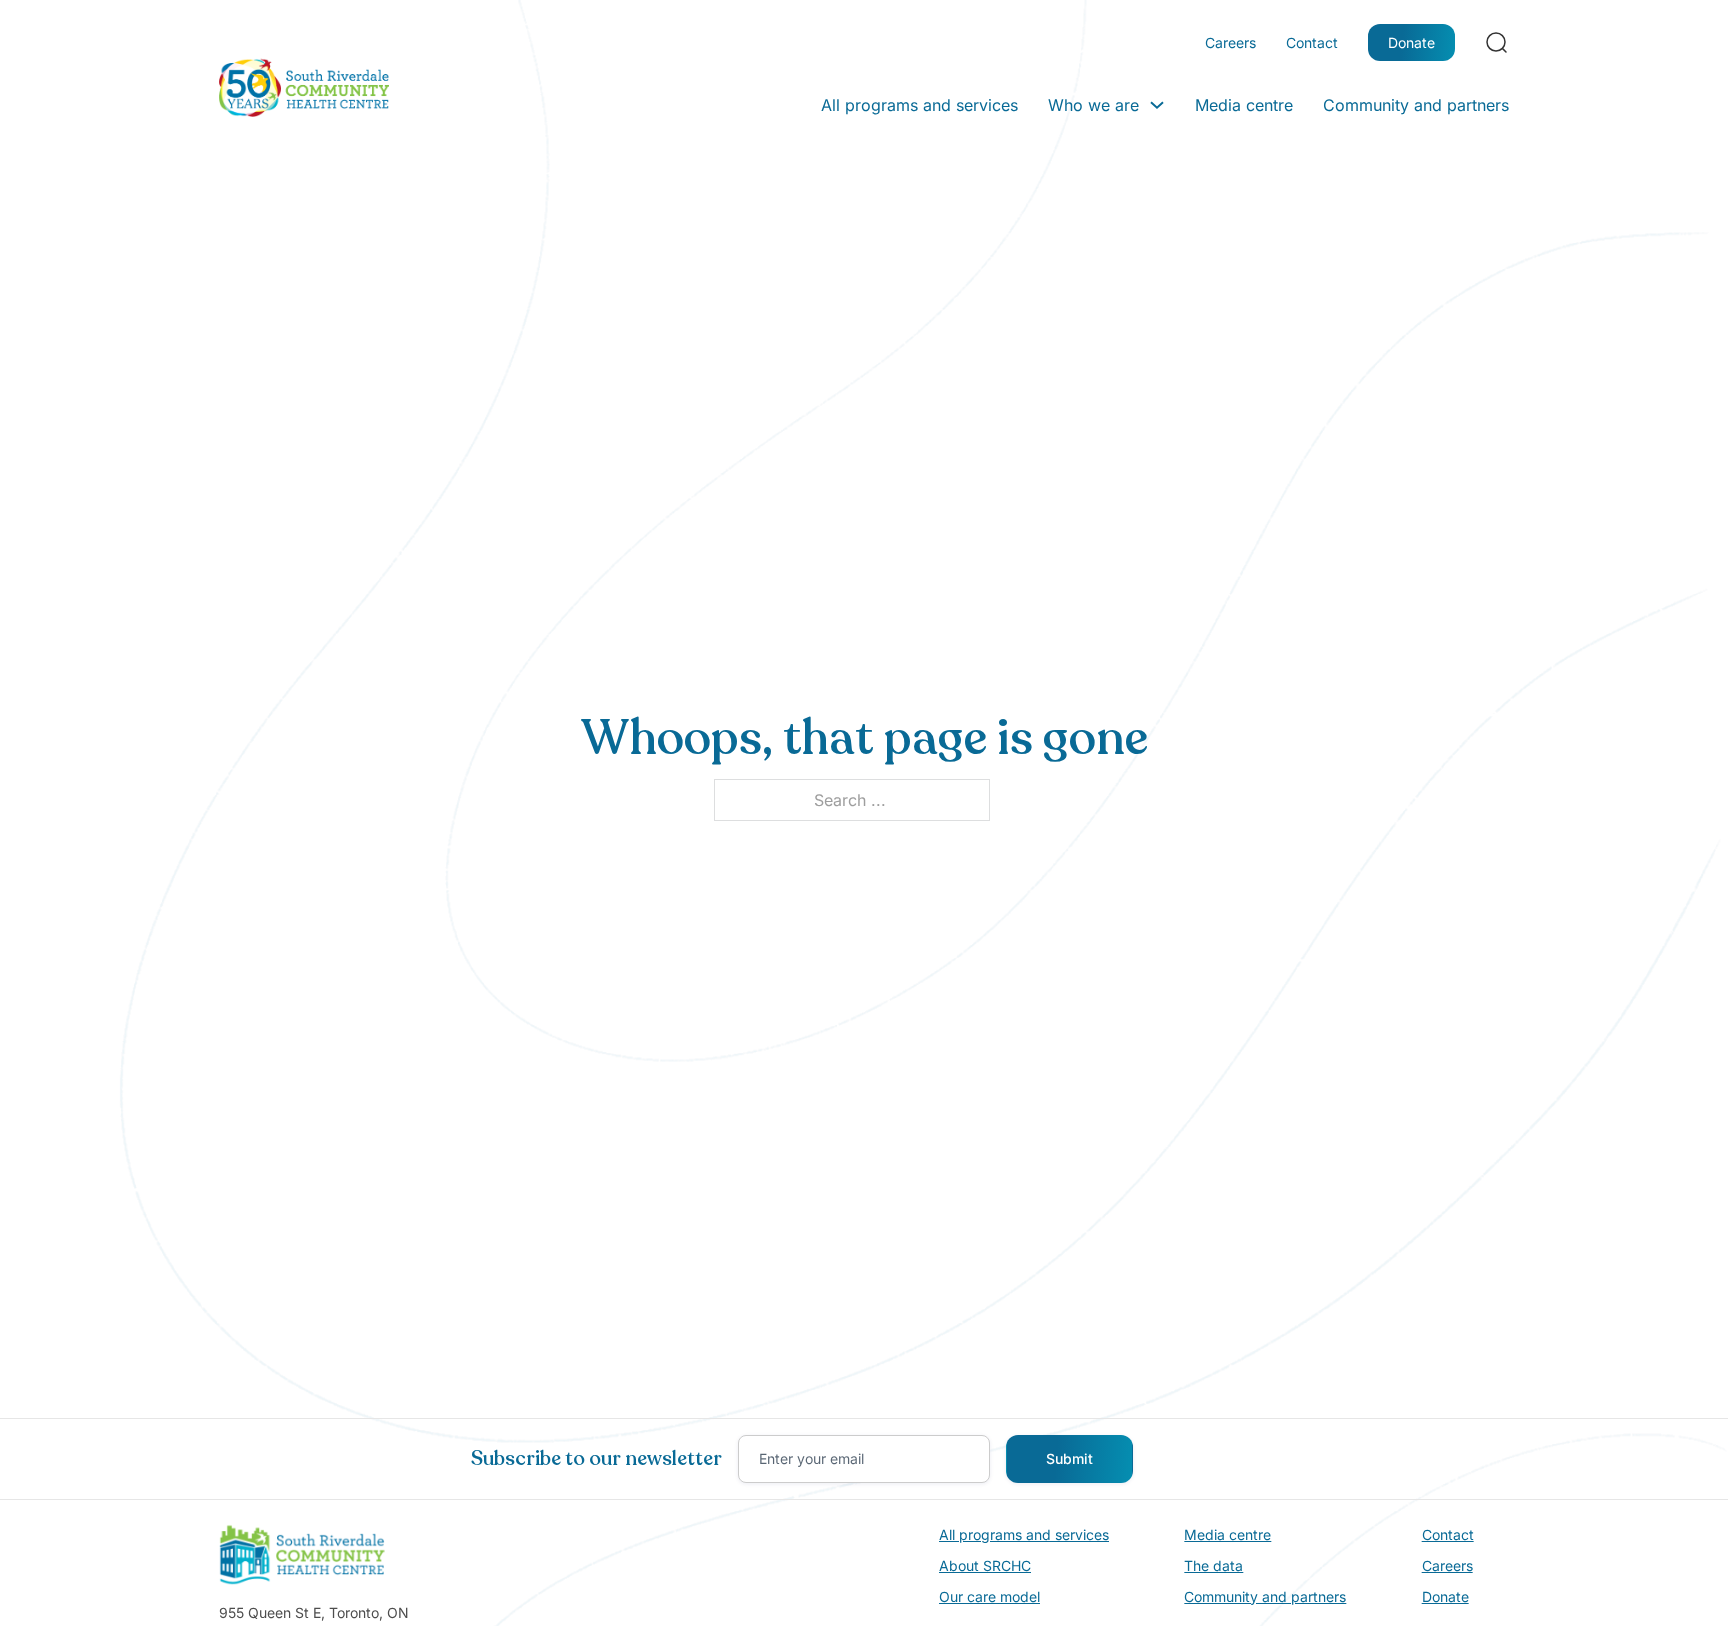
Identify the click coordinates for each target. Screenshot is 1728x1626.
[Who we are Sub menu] (1157, 105)
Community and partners (1416, 105)
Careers (1230, 42)
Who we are (1093, 105)
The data (1213, 1565)
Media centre (1244, 105)
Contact (1312, 42)
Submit (1069, 1458)
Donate (1411, 42)
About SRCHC (985, 1565)
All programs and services (919, 105)
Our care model (989, 1596)
